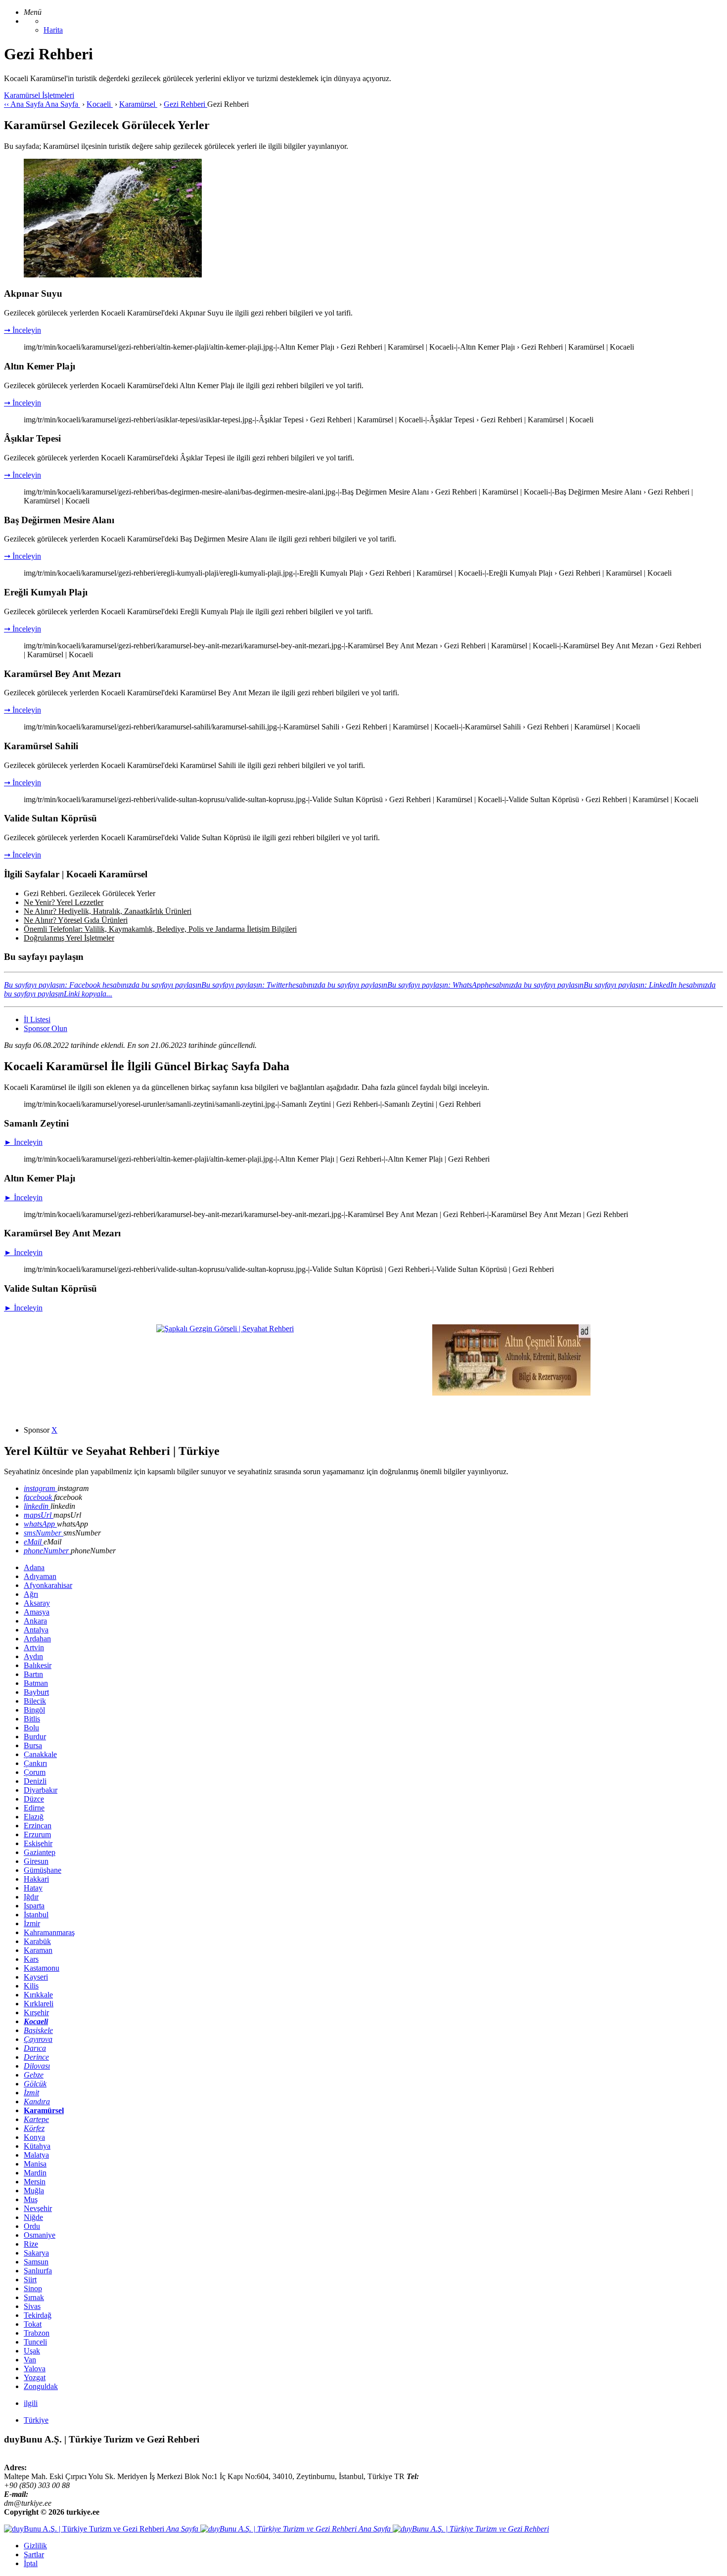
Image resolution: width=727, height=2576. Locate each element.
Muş (31, 2199)
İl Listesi (37, 1019)
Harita (53, 30)
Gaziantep (40, 1852)
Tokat (33, 2324)
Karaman (38, 1950)
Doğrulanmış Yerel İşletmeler (69, 938)
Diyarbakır (41, 1790)
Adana (34, 1567)
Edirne (34, 1808)
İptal (31, 2563)
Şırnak (34, 2297)
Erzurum (37, 1834)
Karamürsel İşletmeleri (39, 95)
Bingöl (34, 1710)
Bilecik (35, 1701)
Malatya (36, 2155)
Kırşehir (36, 2012)
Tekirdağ (38, 2315)
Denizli (35, 1781)
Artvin (34, 1648)
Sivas (32, 2306)
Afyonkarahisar (48, 1585)
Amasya (37, 1612)
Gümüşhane (43, 1870)
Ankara (35, 1621)
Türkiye (36, 2420)
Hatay (33, 1888)
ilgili (31, 2403)
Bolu (31, 1728)
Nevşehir (38, 2208)
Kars (31, 1959)
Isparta (34, 1906)
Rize (31, 2244)
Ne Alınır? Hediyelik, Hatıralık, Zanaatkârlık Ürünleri (108, 911)
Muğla (34, 2191)
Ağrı (31, 1594)
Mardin (35, 2173)
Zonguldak (41, 2386)
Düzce (34, 1799)
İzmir (32, 1923)
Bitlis (32, 1719)
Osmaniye (40, 2235)
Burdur (35, 1737)
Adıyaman (40, 1576)
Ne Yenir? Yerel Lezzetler (64, 902)
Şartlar (34, 2554)
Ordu (32, 2226)
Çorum (35, 1772)
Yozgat (35, 2377)
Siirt (30, 2280)
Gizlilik (35, 2546)
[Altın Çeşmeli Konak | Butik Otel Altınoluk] (511, 1393)
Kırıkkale (38, 1995)
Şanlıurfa (38, 2271)
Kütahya (37, 2146)
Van (30, 2360)
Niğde (33, 2217)
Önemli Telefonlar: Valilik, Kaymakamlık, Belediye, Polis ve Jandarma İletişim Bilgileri (160, 929)
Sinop (33, 2288)
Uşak (32, 2351)
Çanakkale (40, 1754)
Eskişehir (38, 1843)
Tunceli (35, 2342)
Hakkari (36, 1879)
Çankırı (35, 1763)
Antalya (36, 1630)
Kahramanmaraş (49, 1932)
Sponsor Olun (45, 1028)
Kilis (31, 1986)
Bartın (33, 1674)
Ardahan (37, 1639)
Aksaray (37, 1603)
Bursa (33, 1745)
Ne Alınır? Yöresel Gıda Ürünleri (76, 920)
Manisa (35, 2164)
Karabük (37, 1941)
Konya (34, 2137)
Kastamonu (42, 1968)
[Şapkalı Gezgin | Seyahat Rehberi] (225, 1329)
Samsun (36, 2262)
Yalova (35, 2369)
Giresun (36, 1861)
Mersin (35, 2182)
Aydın (33, 1656)
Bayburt (36, 1692)
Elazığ (34, 1817)
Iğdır (31, 1897)
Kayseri (36, 1977)
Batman (36, 1683)
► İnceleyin (23, 1142)
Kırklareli (39, 2004)
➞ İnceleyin (23, 330)
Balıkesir (38, 1665)
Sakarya (36, 2253)
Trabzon (37, 2333)
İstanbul (36, 1915)
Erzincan (38, 1826)
